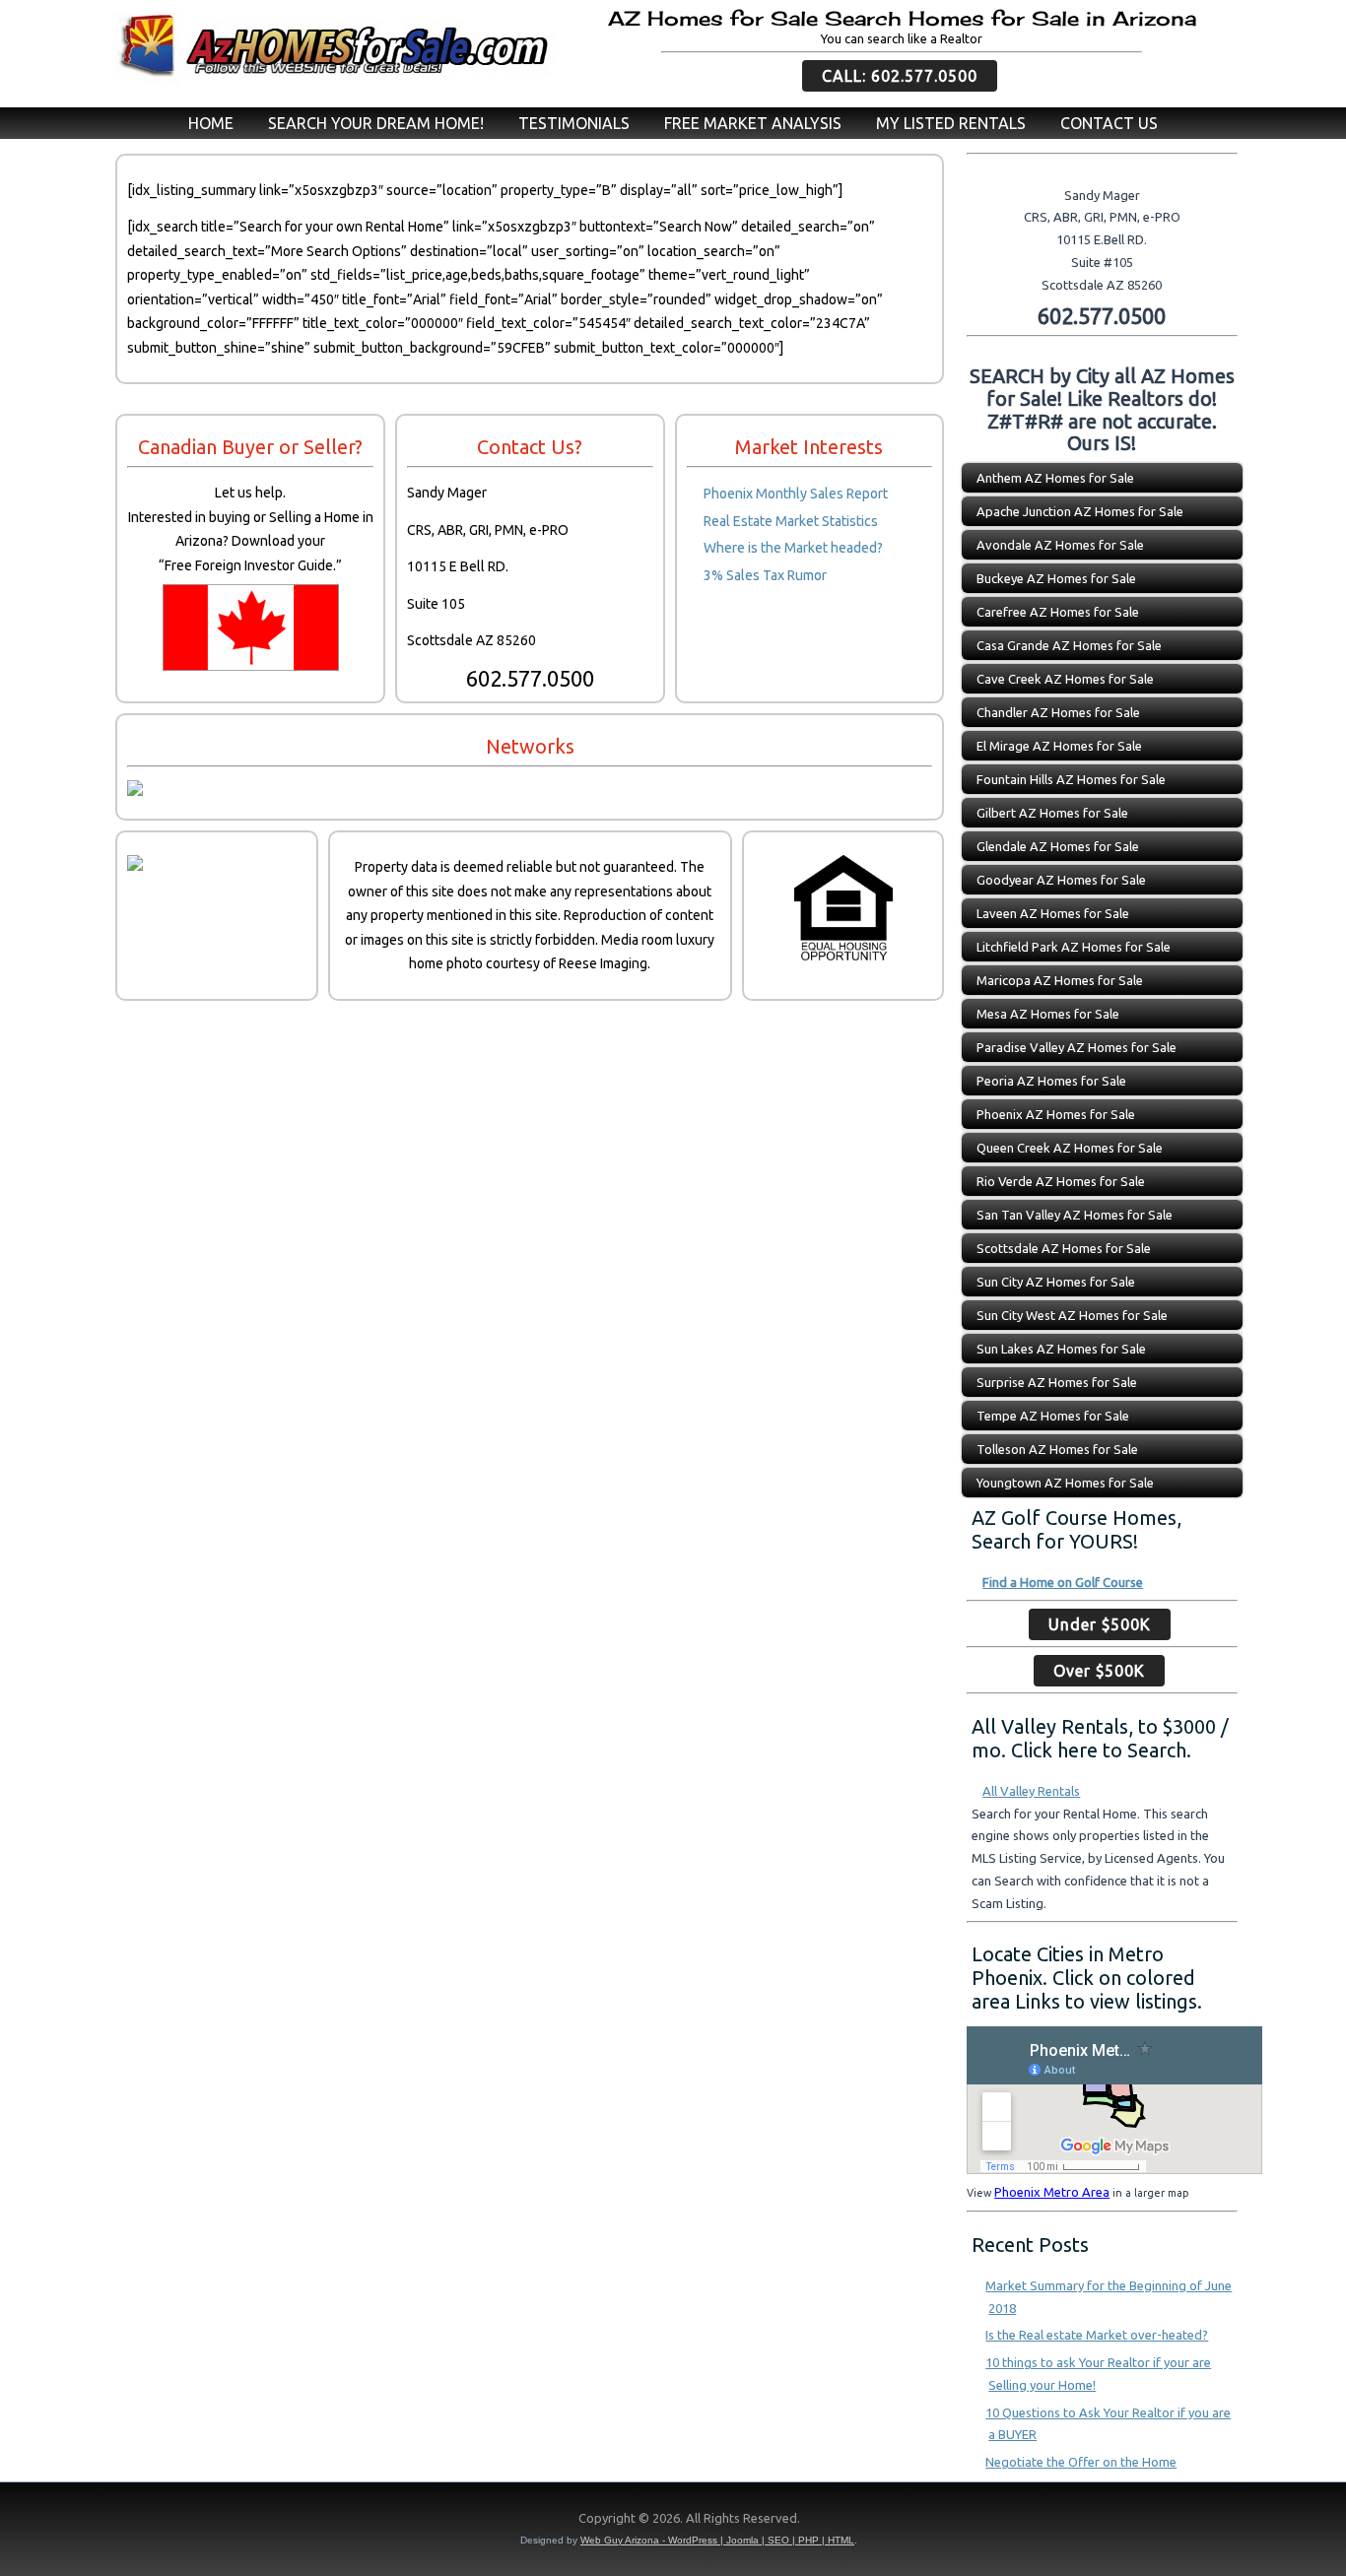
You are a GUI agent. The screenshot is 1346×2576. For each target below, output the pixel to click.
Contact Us (1109, 123)
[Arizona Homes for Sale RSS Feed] (116, 2523)
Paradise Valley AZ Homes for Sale (1077, 1047)
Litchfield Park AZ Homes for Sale (1074, 947)
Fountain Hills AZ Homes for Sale (1071, 779)
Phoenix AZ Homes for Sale (1056, 1114)
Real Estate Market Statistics (791, 521)
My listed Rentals (951, 123)
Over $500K (1099, 1671)
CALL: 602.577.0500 (900, 76)
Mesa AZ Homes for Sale (1048, 1014)
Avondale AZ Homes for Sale (1060, 545)
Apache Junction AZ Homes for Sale (1080, 511)
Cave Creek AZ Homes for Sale (1065, 679)
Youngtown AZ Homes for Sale (1065, 1483)
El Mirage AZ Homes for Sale (1059, 746)
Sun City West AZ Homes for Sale (1072, 1315)
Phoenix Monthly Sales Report (796, 494)
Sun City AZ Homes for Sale (1056, 1282)
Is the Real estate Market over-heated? (1097, 2335)
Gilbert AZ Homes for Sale (1052, 813)
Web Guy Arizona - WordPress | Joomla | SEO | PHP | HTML (717, 2540)
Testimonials (574, 123)
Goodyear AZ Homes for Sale (1061, 880)
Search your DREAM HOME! (376, 123)
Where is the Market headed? (793, 548)
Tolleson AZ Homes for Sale (1057, 1449)
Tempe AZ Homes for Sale (1053, 1416)
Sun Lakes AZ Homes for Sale (1061, 1349)
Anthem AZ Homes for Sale (1055, 478)
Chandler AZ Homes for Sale (1058, 712)
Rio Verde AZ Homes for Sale (1061, 1181)
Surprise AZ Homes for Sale (1057, 1382)
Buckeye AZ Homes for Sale (1056, 578)
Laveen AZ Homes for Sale (1053, 913)
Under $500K (1100, 1624)
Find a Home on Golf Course (1063, 1582)
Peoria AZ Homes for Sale (1051, 1081)
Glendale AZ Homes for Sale (1058, 846)
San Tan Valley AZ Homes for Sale (1075, 1215)
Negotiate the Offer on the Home (1081, 2462)
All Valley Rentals (1031, 1791)
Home (211, 123)
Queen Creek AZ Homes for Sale (1070, 1148)
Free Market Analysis (753, 123)
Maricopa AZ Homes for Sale (1060, 980)
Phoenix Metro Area (1052, 2192)
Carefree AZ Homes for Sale (1058, 612)
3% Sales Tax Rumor (765, 575)
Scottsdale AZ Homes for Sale (1064, 1248)
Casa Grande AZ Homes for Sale (1069, 645)
